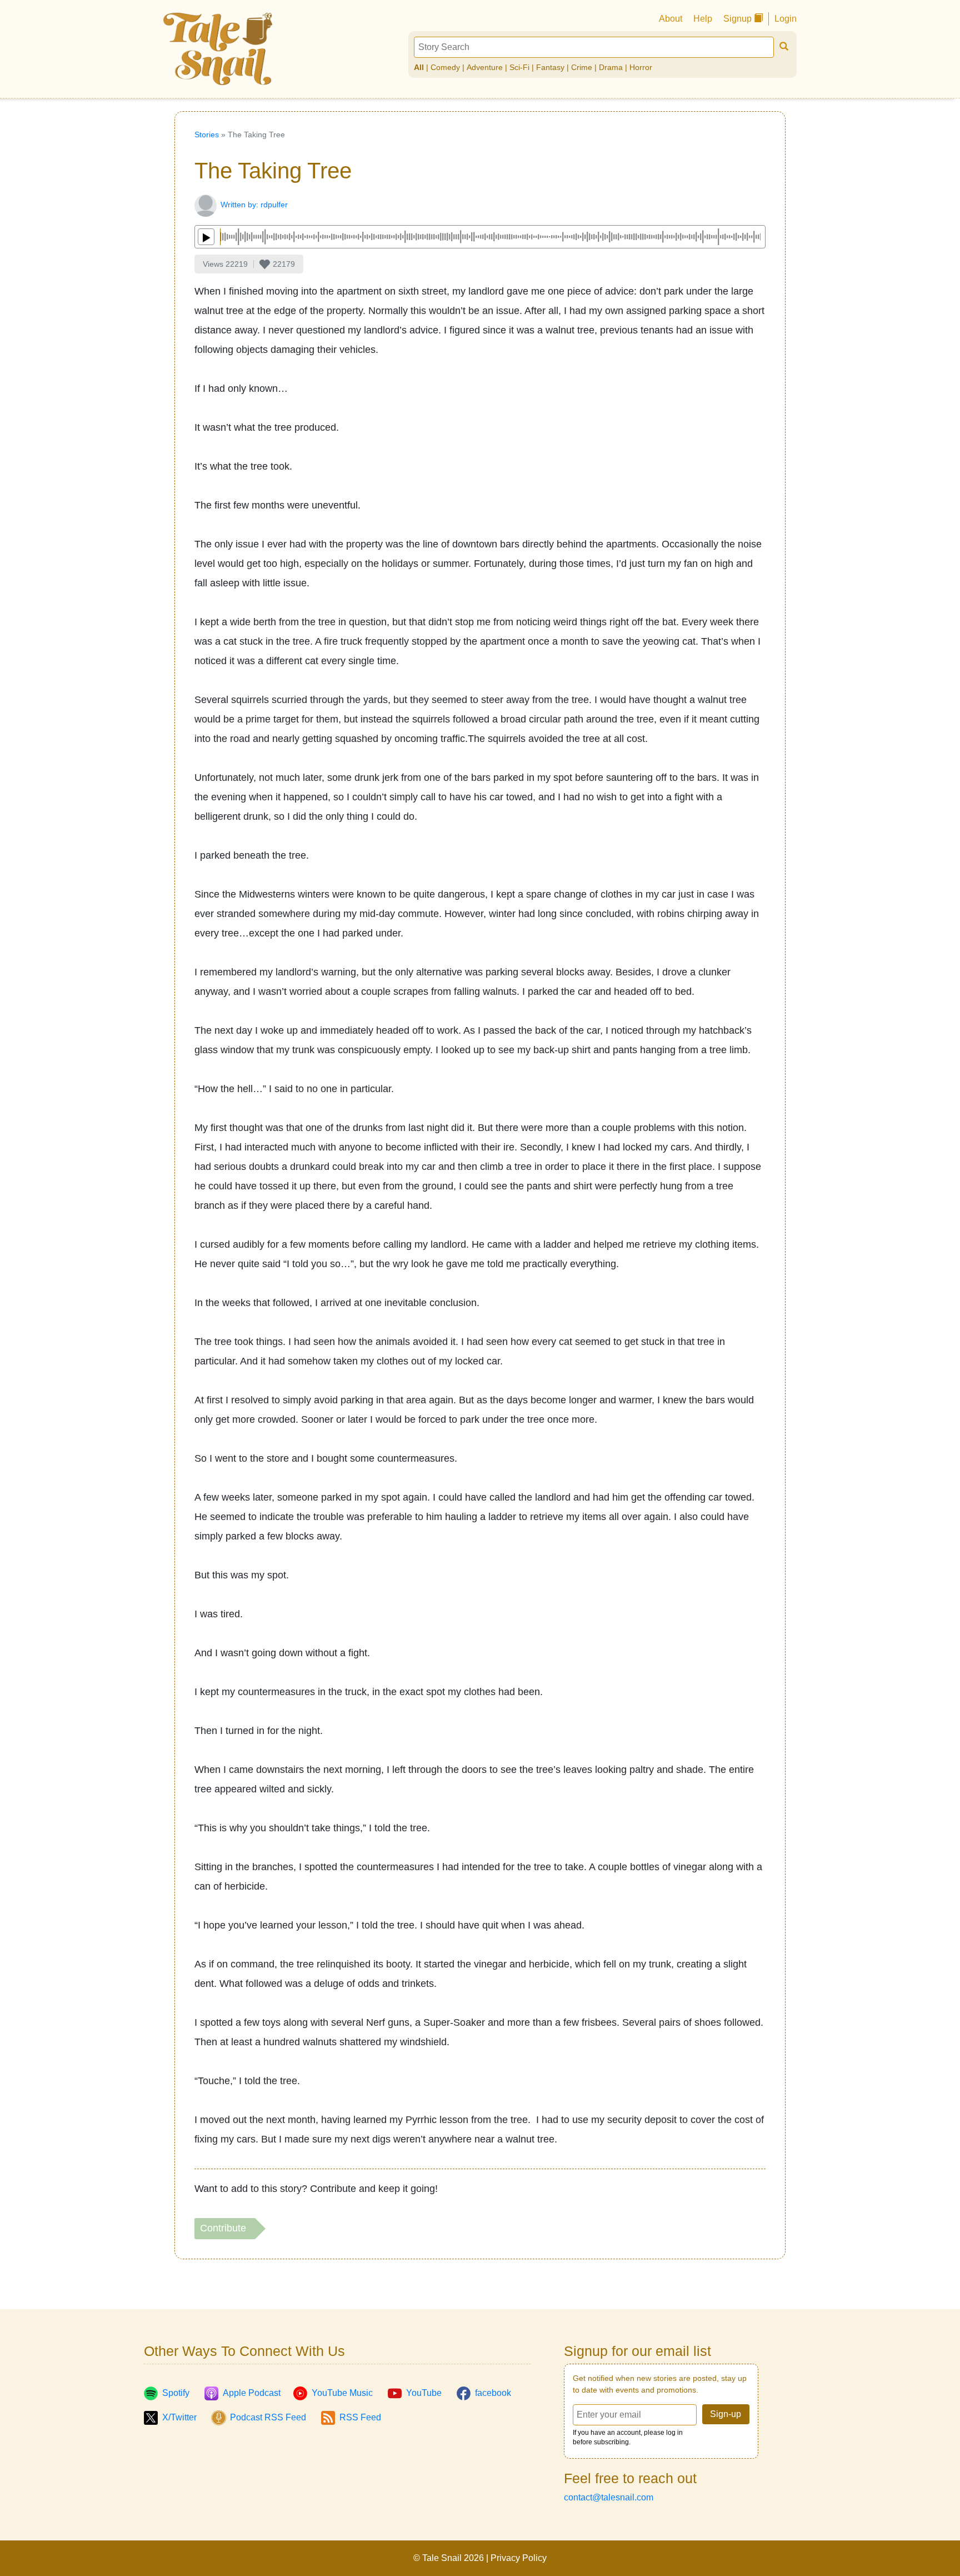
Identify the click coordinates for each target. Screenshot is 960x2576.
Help (703, 19)
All (419, 67)
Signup (739, 19)
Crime (582, 67)
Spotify (176, 2393)
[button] (277, 264)
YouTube (424, 2393)
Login (786, 19)
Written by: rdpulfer (254, 205)
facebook (493, 2393)
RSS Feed (360, 2417)
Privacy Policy (519, 2558)
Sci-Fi (519, 67)
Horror (641, 67)
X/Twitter (179, 2417)
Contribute (224, 2228)
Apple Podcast (252, 2393)
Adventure (485, 67)
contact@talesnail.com (609, 2497)
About (671, 19)
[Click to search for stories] (784, 47)
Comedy (445, 67)
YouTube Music (342, 2393)
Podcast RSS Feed (268, 2417)
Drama (611, 67)
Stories (207, 134)
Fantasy (550, 67)
